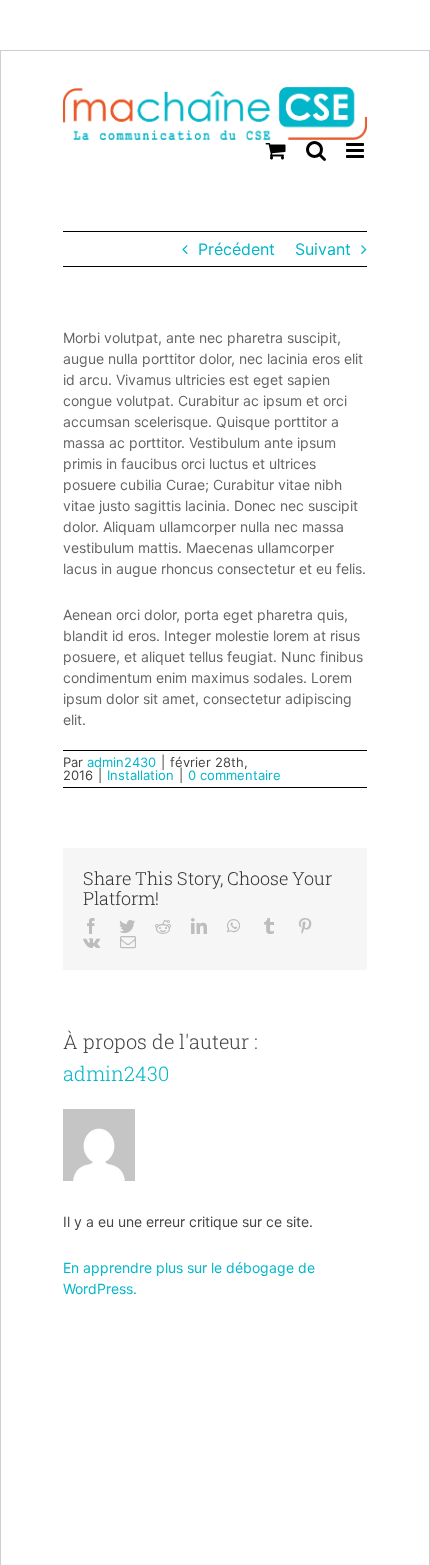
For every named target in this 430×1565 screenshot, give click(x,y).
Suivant (323, 249)
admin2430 (121, 762)
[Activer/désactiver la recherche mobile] (316, 150)
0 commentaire (234, 775)
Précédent (236, 249)
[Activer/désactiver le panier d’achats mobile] (276, 150)
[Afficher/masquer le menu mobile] (356, 150)
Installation (140, 775)
